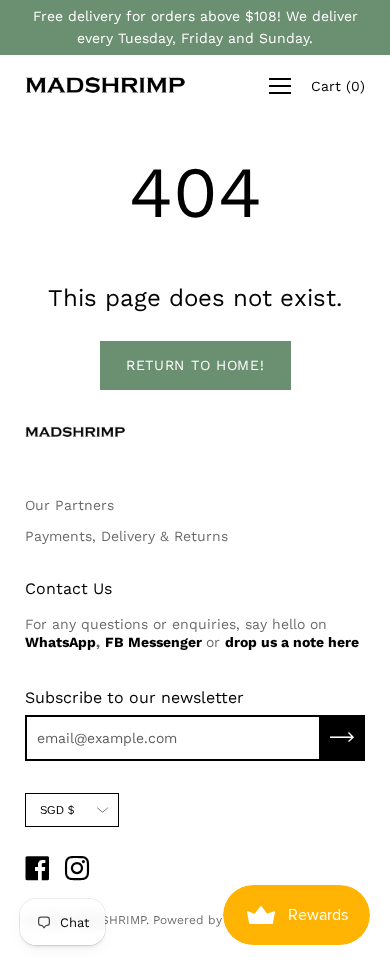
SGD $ (57, 810)
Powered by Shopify (211, 920)
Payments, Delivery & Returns (126, 536)
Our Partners (69, 505)
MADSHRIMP (110, 920)
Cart (338, 86)
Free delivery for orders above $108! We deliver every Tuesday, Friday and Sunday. (195, 27)
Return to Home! (195, 365)
